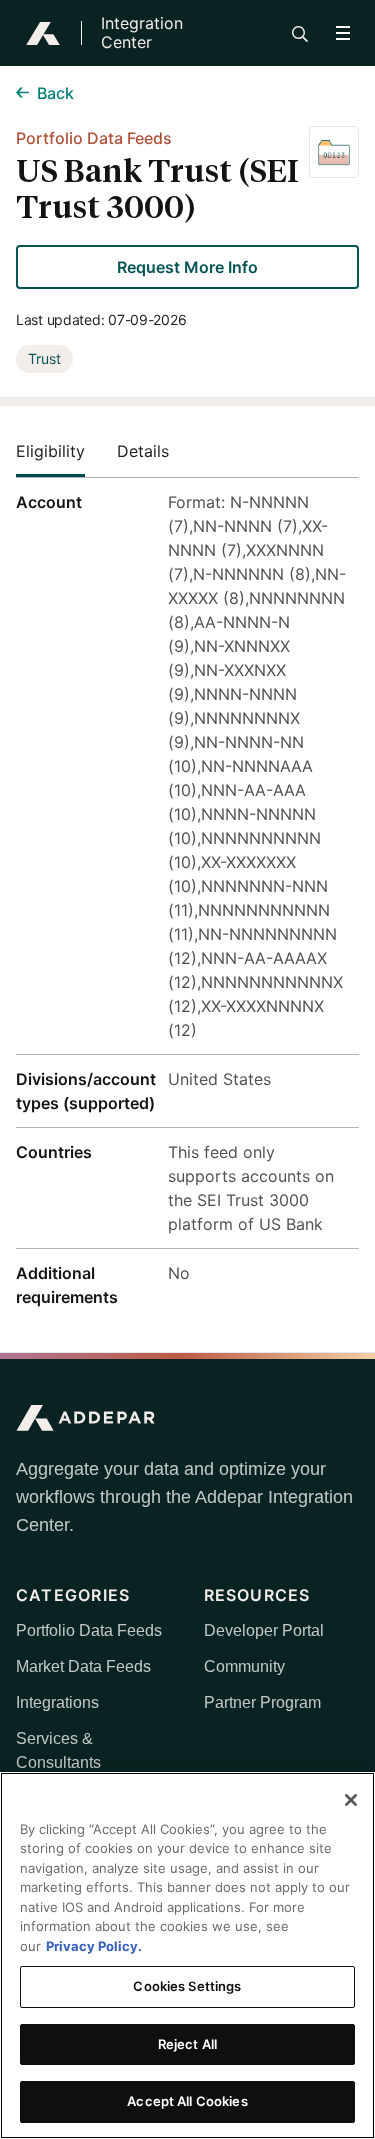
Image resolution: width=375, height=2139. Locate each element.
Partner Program (262, 1702)
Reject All (187, 2044)
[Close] (351, 1800)
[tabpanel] (187, 899)
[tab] (66, 451)
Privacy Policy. (94, 1946)
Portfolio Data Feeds (89, 1630)
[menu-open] (343, 33)
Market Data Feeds (83, 1666)
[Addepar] (43, 33)
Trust (44, 358)
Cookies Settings (187, 1986)
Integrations (57, 1702)
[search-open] (300, 34)
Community (244, 1666)
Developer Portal (264, 1630)
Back (55, 93)
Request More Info (187, 267)
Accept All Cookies (187, 2101)
